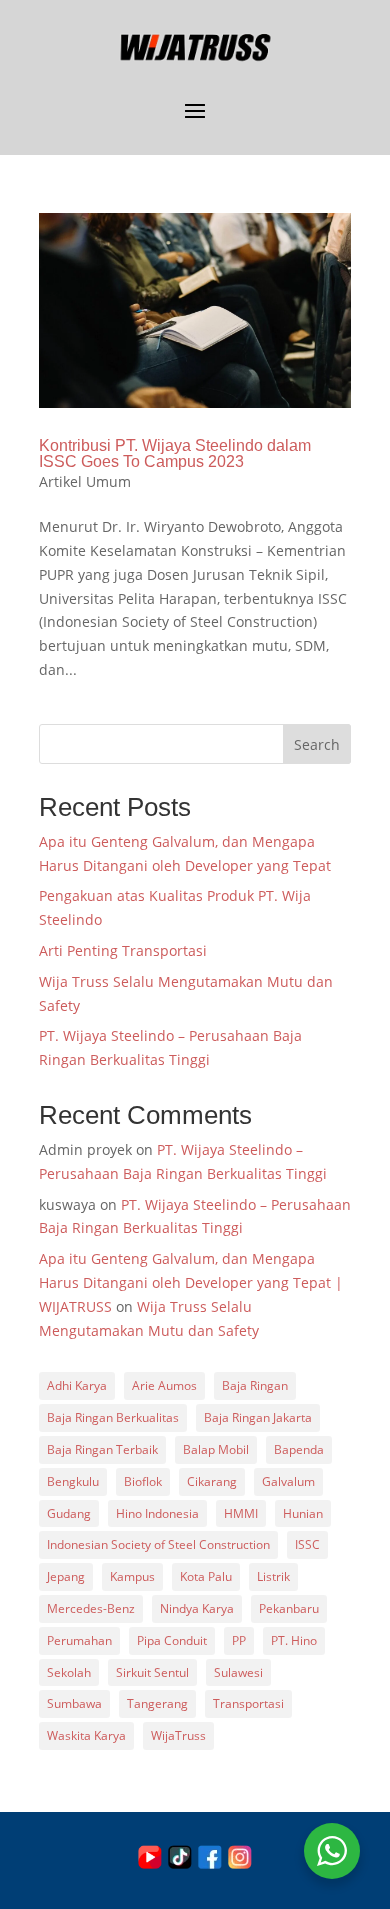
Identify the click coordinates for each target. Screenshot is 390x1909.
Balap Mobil (216, 1449)
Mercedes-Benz (91, 1608)
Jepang (66, 1576)
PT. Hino (294, 1640)
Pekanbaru (289, 1608)
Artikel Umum (85, 481)
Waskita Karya (86, 1735)
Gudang (69, 1513)
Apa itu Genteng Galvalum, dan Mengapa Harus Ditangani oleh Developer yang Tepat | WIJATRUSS (191, 1282)
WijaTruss (178, 1735)
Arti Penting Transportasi (123, 950)
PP (239, 1640)
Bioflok (143, 1481)
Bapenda (299, 1449)
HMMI (241, 1513)
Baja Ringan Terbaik (102, 1449)
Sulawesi (238, 1672)
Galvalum (288, 1481)
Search (317, 744)
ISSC (307, 1544)
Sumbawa (74, 1703)
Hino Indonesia (157, 1513)
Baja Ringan (255, 1385)
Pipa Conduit (172, 1640)
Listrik (273, 1576)
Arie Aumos (164, 1385)
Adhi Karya (77, 1385)
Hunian (303, 1513)
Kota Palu (206, 1576)
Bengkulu (73, 1481)
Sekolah (69, 1672)
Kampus (132, 1576)
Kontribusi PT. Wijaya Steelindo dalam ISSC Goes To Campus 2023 (175, 453)
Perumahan (79, 1640)
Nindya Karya (197, 1608)
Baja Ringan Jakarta (258, 1417)
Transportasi (248, 1703)
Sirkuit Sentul (152, 1672)
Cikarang (212, 1481)
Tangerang (157, 1703)
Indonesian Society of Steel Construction (158, 1544)
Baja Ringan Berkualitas (113, 1417)
